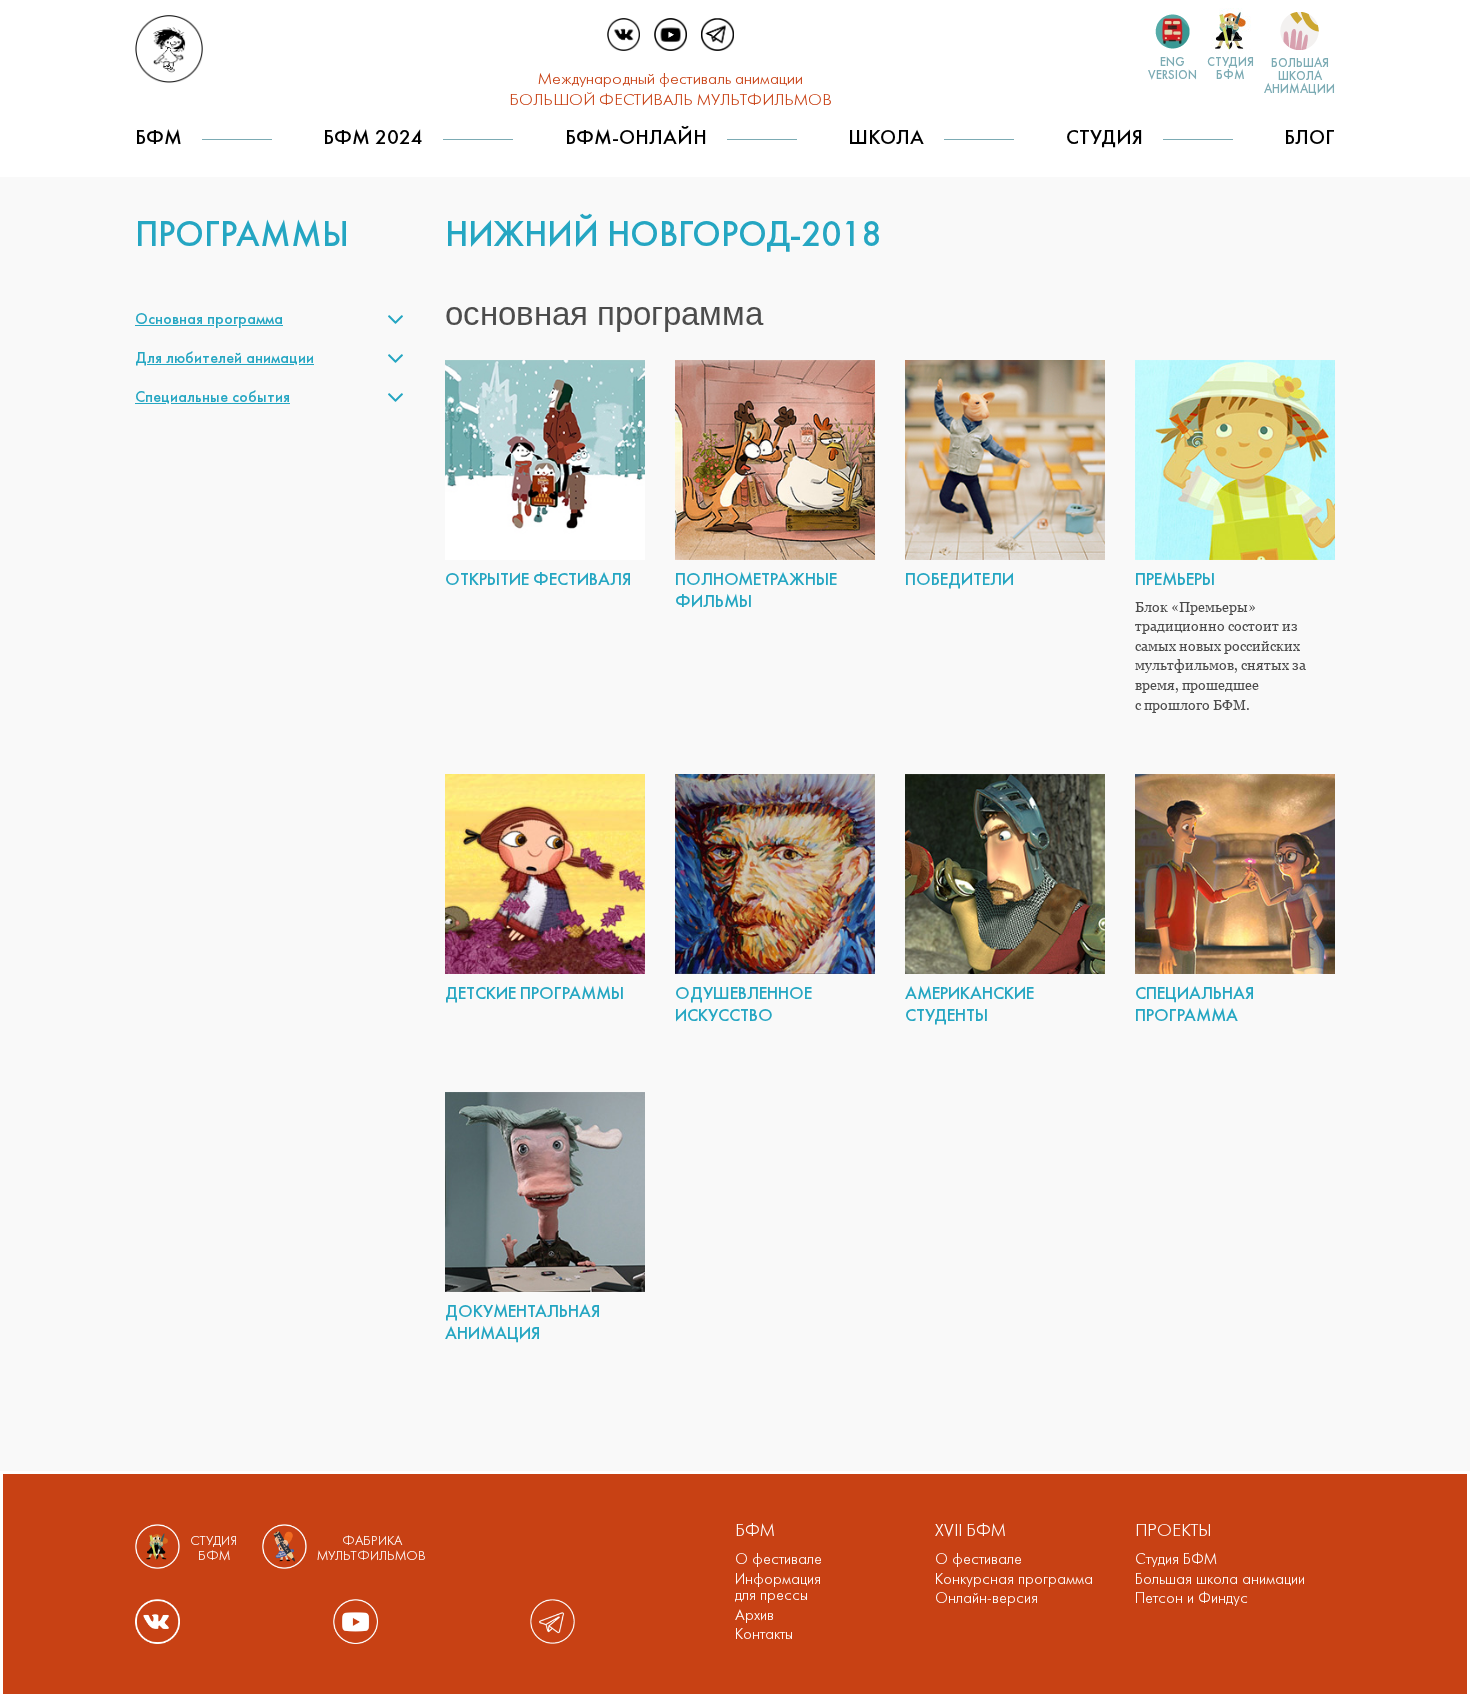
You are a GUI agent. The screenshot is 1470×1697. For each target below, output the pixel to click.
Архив (754, 1616)
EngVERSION (1172, 69)
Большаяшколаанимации (1299, 76)
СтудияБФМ (1230, 69)
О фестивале (778, 1560)
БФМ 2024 (373, 138)
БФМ (158, 138)
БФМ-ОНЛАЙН (636, 138)
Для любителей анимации (224, 359)
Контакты (764, 1635)
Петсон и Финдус (1191, 1599)
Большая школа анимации (1220, 1580)
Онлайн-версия (986, 1599)
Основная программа (209, 320)
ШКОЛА (886, 138)
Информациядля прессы (778, 1588)
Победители (959, 580)
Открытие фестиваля (538, 580)
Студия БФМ (1176, 1560)
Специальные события (212, 398)
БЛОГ (1309, 138)
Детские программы (534, 994)
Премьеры (1175, 580)
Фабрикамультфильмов (371, 1549)
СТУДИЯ (1104, 138)
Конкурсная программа (1014, 1580)
